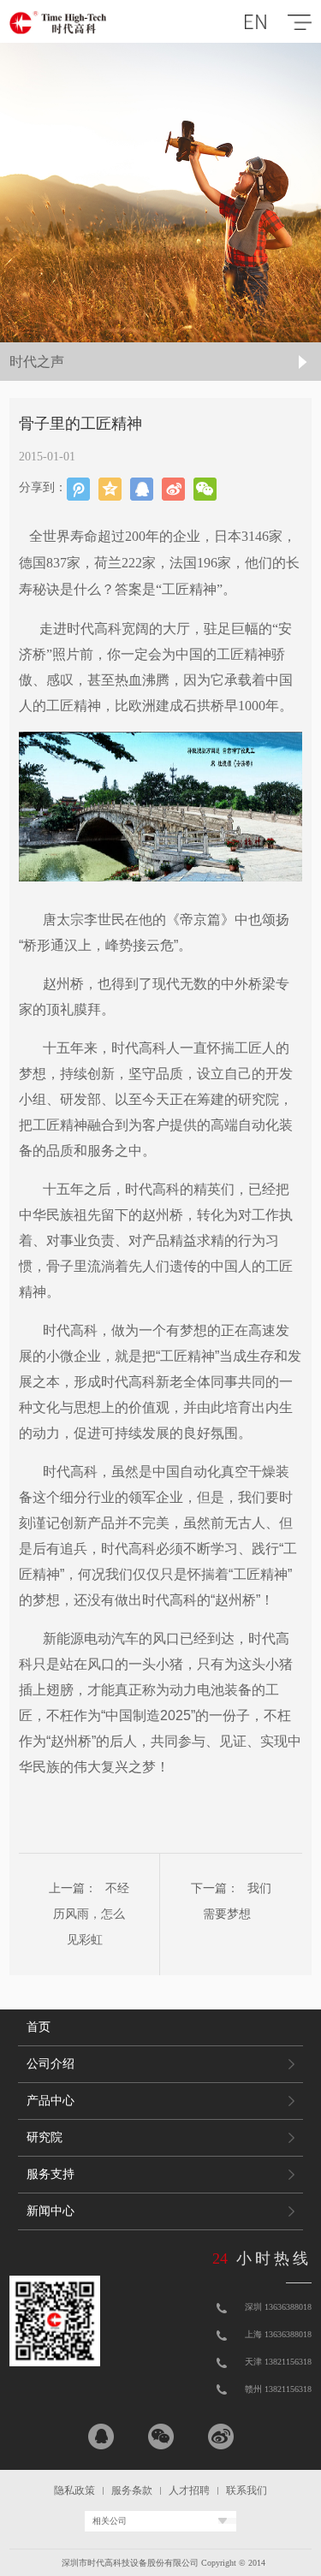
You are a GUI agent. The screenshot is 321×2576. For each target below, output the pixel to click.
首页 (39, 2027)
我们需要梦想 (237, 1901)
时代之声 (37, 362)
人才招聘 (189, 2490)
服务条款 (132, 2490)
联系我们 (247, 2490)
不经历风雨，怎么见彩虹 (91, 1914)
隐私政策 (74, 2490)
